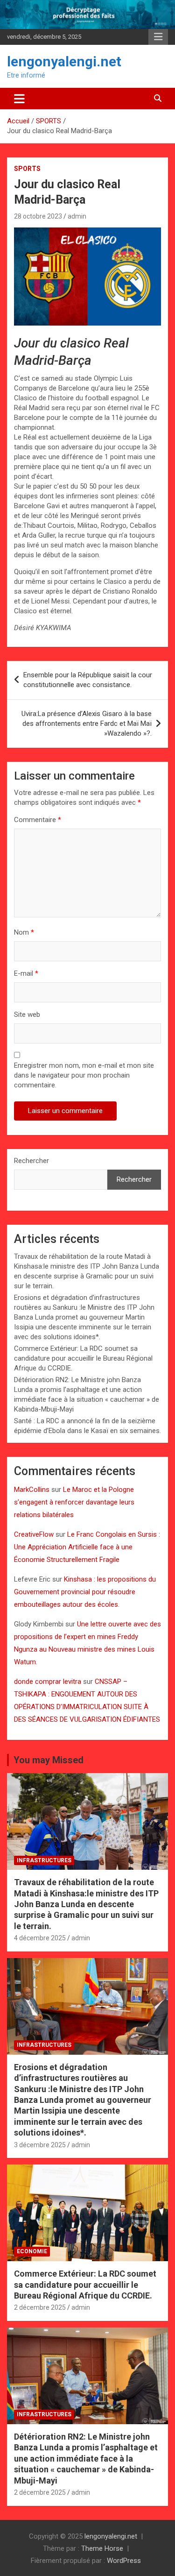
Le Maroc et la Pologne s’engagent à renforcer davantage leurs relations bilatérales (74, 1502)
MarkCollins (32, 1490)
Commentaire (38, 820)
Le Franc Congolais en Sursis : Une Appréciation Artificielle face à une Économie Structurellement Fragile (87, 1547)
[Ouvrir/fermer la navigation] (19, 99)
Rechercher (31, 1161)
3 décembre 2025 (40, 2145)
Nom (24, 932)
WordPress (124, 2561)
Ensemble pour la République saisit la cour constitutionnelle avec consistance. (88, 680)
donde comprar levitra (48, 1682)
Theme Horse (102, 2548)
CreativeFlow (34, 1534)
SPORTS (27, 169)
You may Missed (49, 1760)
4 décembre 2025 (40, 1938)
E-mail (26, 973)
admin (77, 216)
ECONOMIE (32, 2251)
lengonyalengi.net (64, 61)
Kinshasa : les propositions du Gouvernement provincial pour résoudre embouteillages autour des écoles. (85, 1592)
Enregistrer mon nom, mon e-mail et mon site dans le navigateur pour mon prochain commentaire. (84, 1075)
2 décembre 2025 (40, 2307)
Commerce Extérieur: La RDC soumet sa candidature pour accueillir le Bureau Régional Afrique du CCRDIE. (83, 1358)
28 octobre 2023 (38, 216)
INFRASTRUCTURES (44, 1860)
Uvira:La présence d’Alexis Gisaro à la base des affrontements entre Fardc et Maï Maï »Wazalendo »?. (87, 724)
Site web (27, 1015)
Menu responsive (158, 37)
